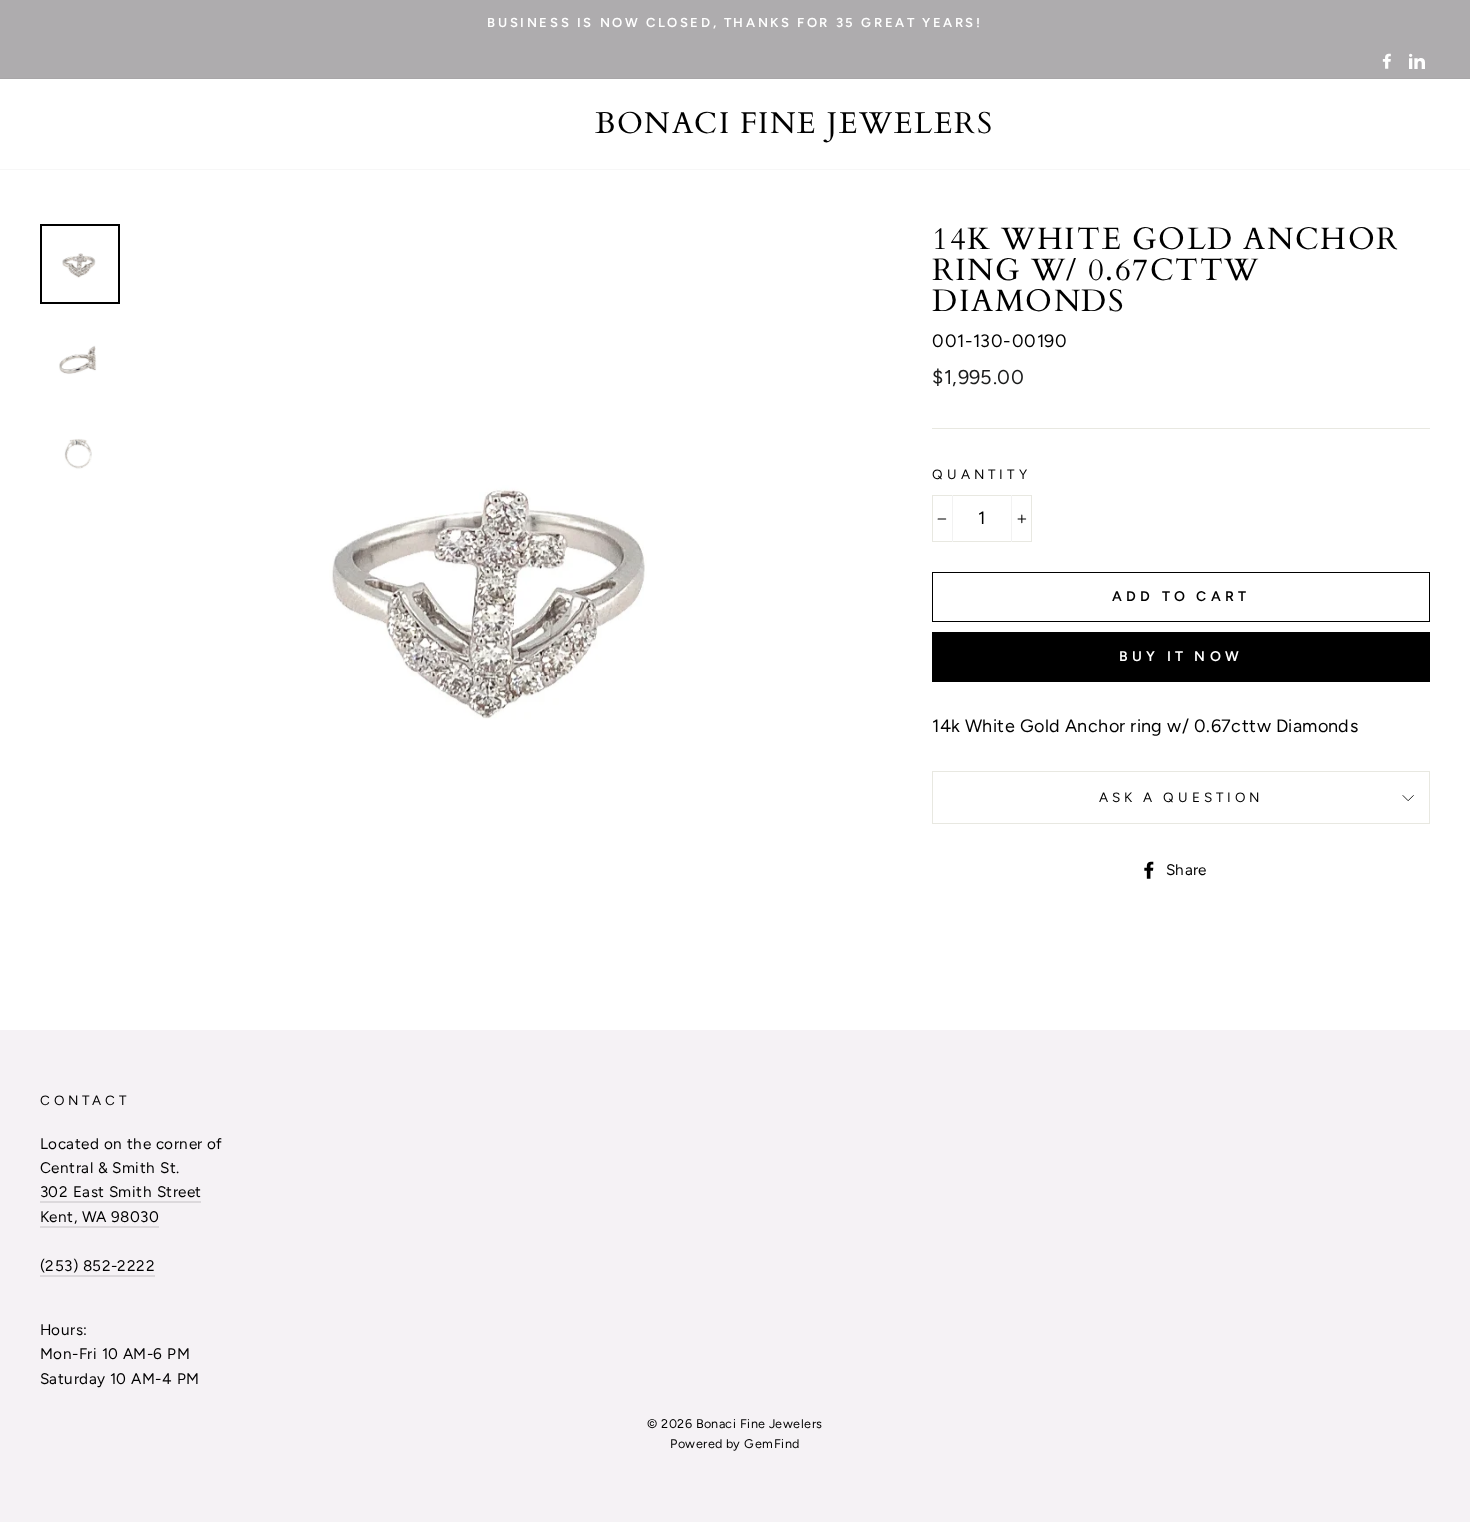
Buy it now (1181, 656)
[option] (735, 22)
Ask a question (1181, 797)
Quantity (981, 474)
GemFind (771, 1443)
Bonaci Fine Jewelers (794, 124)
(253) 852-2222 (97, 1265)
